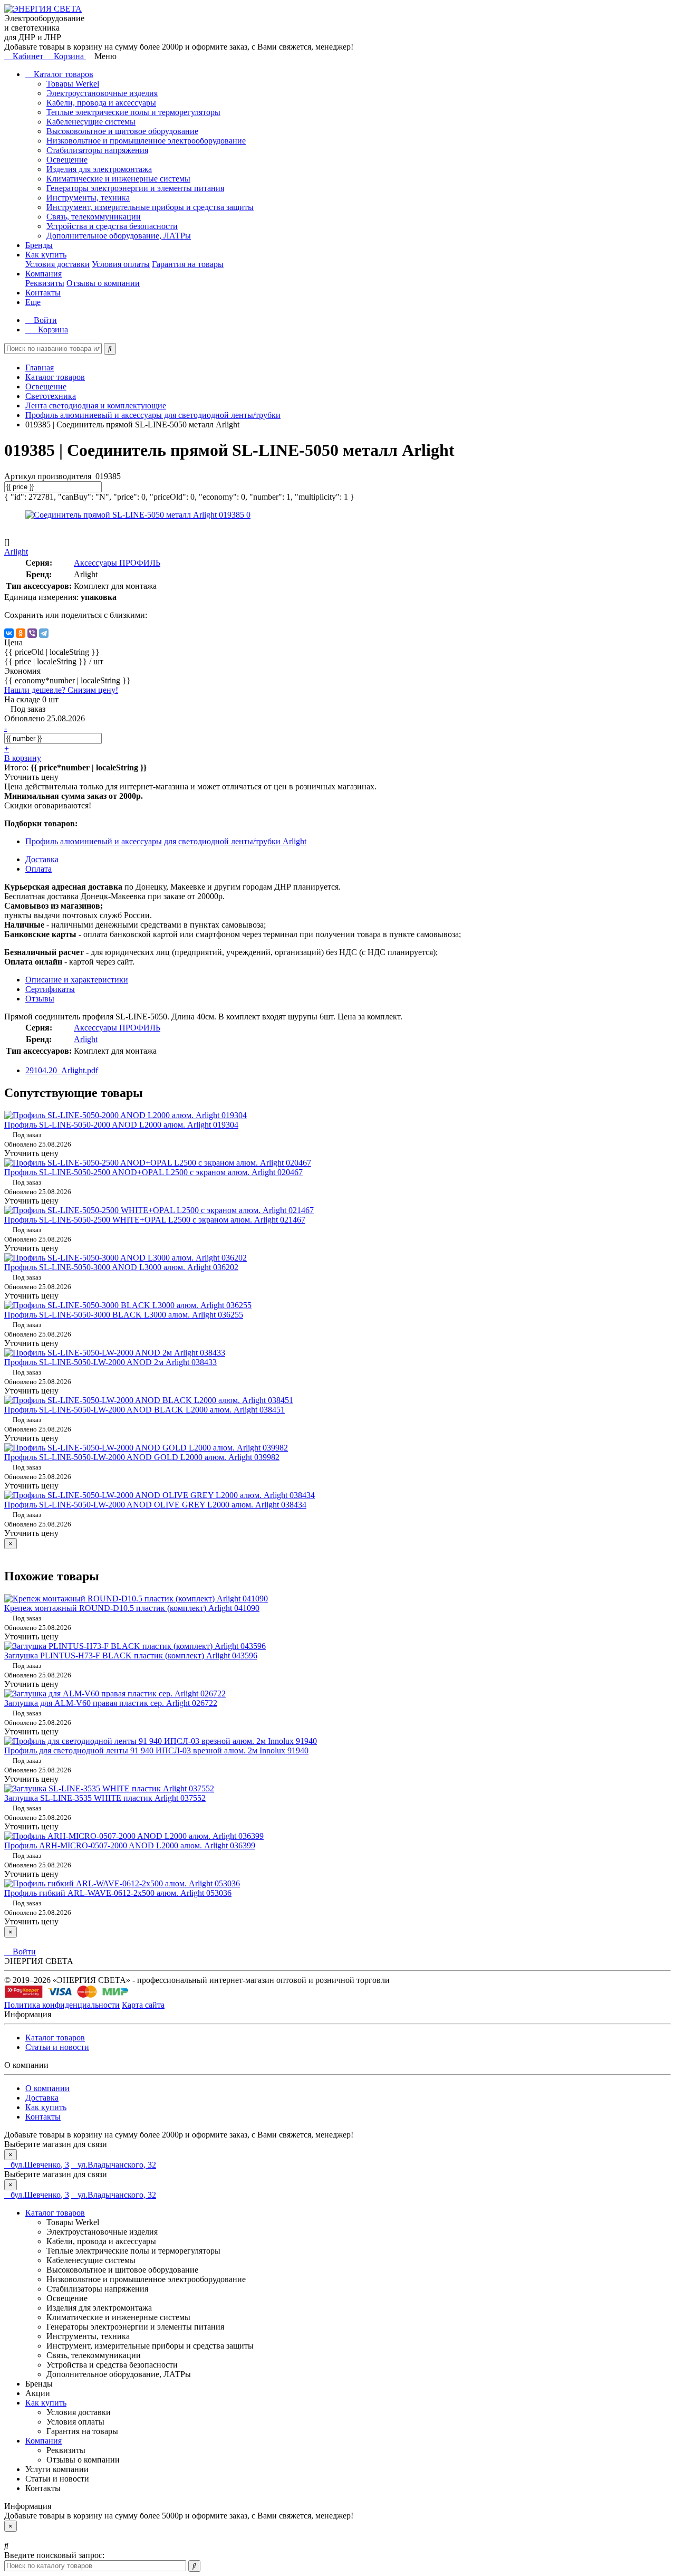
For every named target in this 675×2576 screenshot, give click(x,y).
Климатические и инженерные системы (118, 179)
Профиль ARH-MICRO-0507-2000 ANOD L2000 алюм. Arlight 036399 (130, 1845)
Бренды (39, 245)
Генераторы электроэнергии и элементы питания (135, 188)
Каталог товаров (62, 74)
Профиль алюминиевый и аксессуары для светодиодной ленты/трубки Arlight (166, 841)
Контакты (43, 293)
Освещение (67, 160)
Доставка (42, 2098)
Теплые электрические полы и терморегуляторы (133, 112)
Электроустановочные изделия (102, 93)
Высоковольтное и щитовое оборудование (122, 131)
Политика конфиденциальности (62, 2005)
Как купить (46, 255)
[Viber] (32, 633)
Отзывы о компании (103, 283)
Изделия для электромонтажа (99, 169)
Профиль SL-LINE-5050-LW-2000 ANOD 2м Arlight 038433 (110, 1362)
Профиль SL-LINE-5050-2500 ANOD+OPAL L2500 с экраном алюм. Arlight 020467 (153, 1172)
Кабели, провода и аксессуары (101, 103)
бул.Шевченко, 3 (40, 2165)
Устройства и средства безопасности (112, 226)
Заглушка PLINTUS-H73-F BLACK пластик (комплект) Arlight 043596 (131, 1656)
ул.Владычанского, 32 (117, 2165)
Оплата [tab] (38, 869)
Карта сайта (143, 2005)
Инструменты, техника (88, 198)
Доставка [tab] (42, 859)
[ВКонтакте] (9, 633)
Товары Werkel (73, 84)
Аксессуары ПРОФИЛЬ (117, 563)
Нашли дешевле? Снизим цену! (61, 690)
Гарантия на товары (188, 264)
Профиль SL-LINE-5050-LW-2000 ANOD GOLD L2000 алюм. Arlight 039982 (142, 1457)
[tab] (50, 989)
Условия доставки (57, 264)
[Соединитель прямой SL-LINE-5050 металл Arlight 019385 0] (138, 515)
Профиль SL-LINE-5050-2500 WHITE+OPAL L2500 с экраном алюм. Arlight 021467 (155, 1220)
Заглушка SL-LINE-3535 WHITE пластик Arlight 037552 (105, 1798)
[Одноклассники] (21, 633)
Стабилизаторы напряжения (97, 150)
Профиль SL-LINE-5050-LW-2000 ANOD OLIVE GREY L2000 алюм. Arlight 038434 (155, 1505)
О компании (47, 2088)
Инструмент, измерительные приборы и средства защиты (150, 207)
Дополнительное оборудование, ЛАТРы (119, 236)
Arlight (86, 1039)
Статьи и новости (57, 2047)
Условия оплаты (121, 264)
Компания (44, 274)
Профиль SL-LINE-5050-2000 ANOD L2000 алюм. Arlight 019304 (121, 1125)
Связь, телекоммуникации (94, 217)
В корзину (23, 758)
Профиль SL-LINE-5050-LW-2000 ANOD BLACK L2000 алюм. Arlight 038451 (144, 1410)
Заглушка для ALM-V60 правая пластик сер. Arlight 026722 (111, 1703)
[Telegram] (44, 633)
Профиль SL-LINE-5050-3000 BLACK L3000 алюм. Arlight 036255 (124, 1315)
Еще (33, 302)
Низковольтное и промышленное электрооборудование (146, 141)
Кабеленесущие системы (91, 122)
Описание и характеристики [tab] (77, 980)
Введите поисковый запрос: (54, 2555)
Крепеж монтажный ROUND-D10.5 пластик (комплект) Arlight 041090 (132, 1608)
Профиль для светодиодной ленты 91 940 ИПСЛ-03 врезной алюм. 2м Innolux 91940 (156, 1750)
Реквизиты (45, 283)
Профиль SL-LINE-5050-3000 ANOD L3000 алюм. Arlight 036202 (121, 1267)
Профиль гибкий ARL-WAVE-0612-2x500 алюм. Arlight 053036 (118, 1893)
